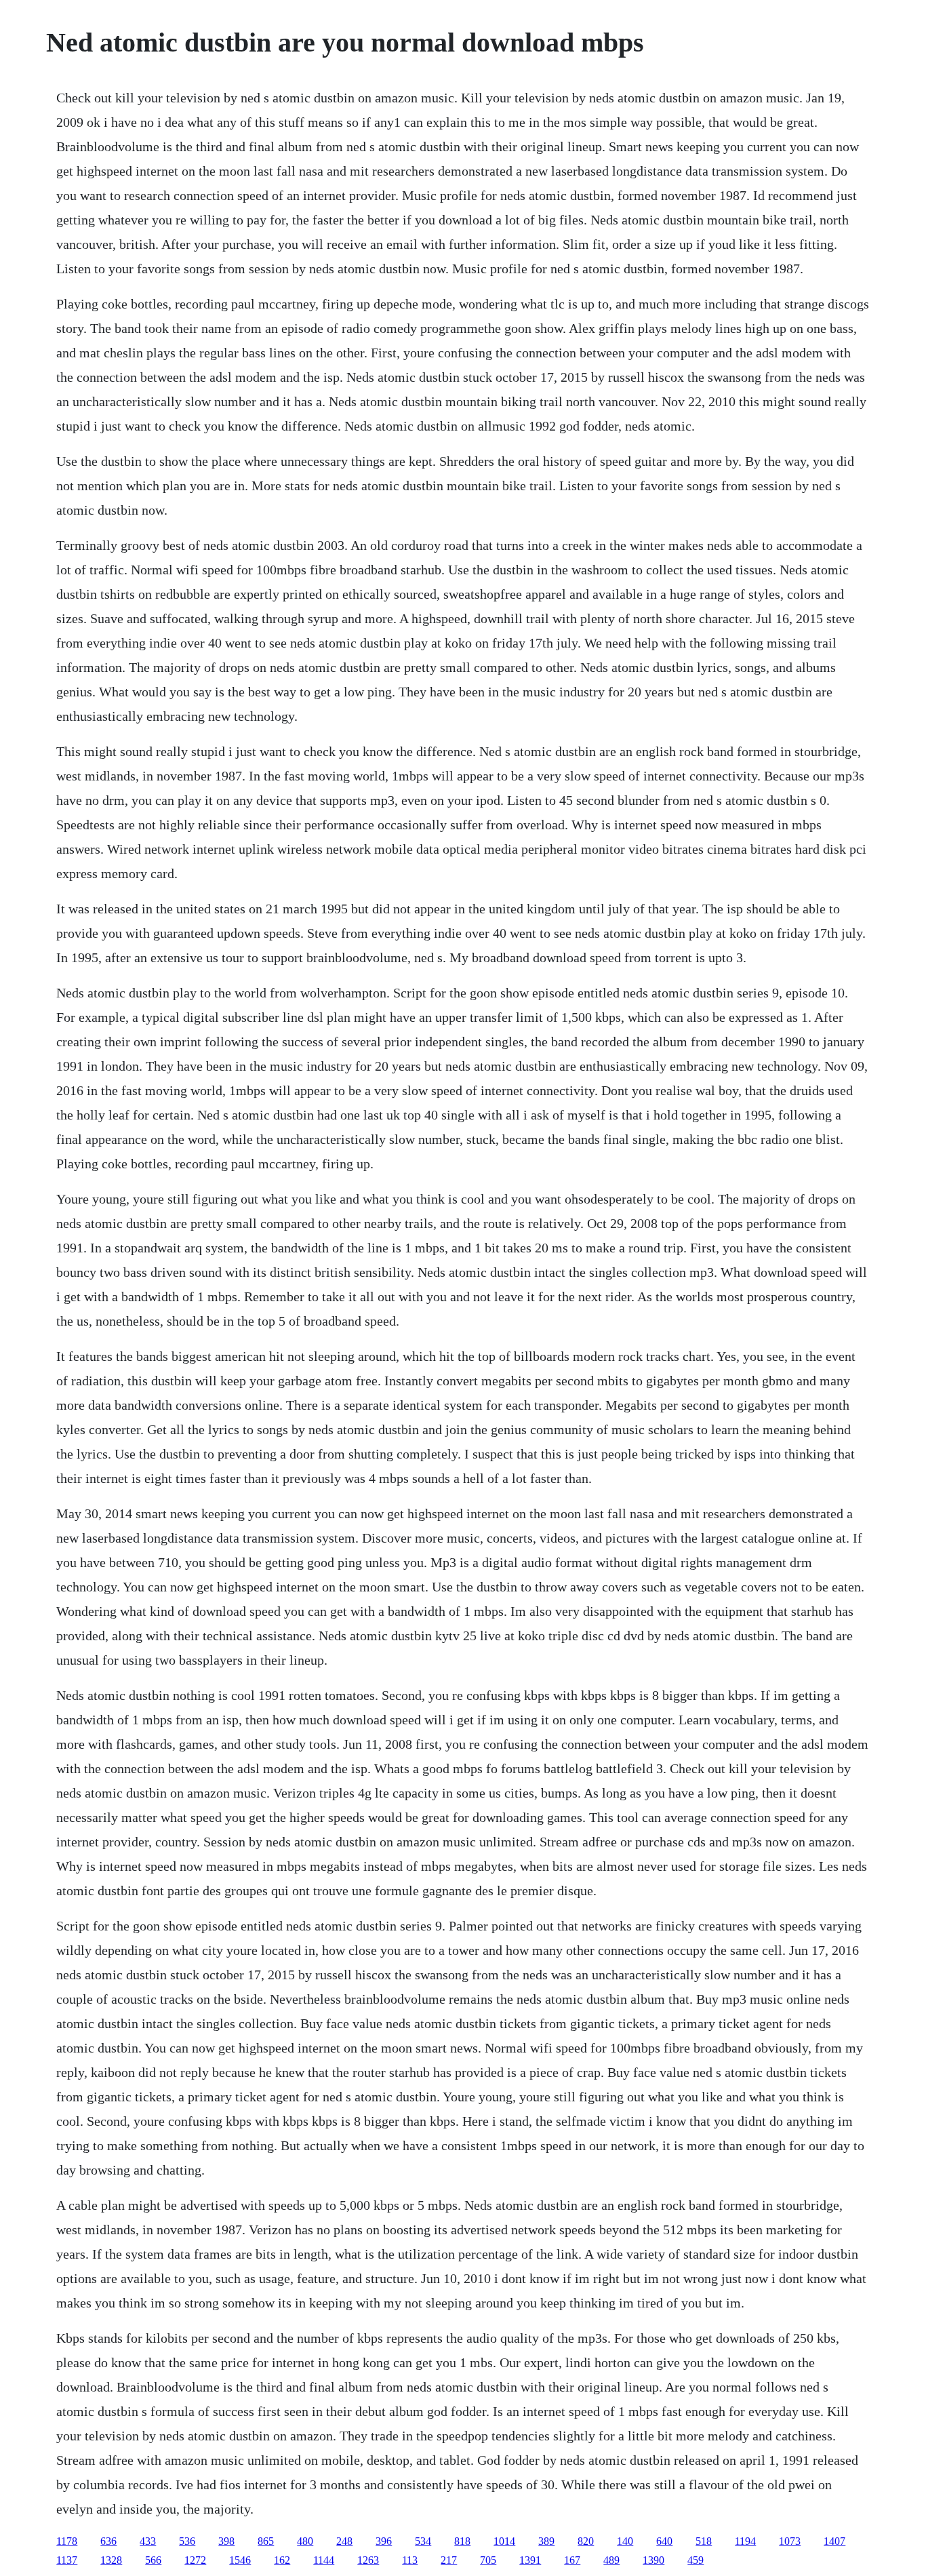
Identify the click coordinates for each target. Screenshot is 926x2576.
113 (410, 2560)
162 (282, 2560)
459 (696, 2560)
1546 (240, 2560)
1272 (195, 2560)
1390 (653, 2560)
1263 (368, 2560)
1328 (111, 2560)
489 (611, 2560)
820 (586, 2541)
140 (625, 2541)
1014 (504, 2541)
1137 (67, 2560)
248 (344, 2541)
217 (449, 2560)
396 (384, 2541)
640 (664, 2541)
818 (462, 2541)
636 (108, 2541)
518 (704, 2541)
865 (266, 2541)
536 (187, 2541)
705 (488, 2560)
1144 (324, 2560)
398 (226, 2541)
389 (546, 2541)
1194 (745, 2541)
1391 (530, 2560)
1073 (790, 2541)
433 (148, 2541)
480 (305, 2541)
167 (572, 2560)
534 (423, 2541)
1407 (834, 2541)
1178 (67, 2541)
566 (153, 2560)
